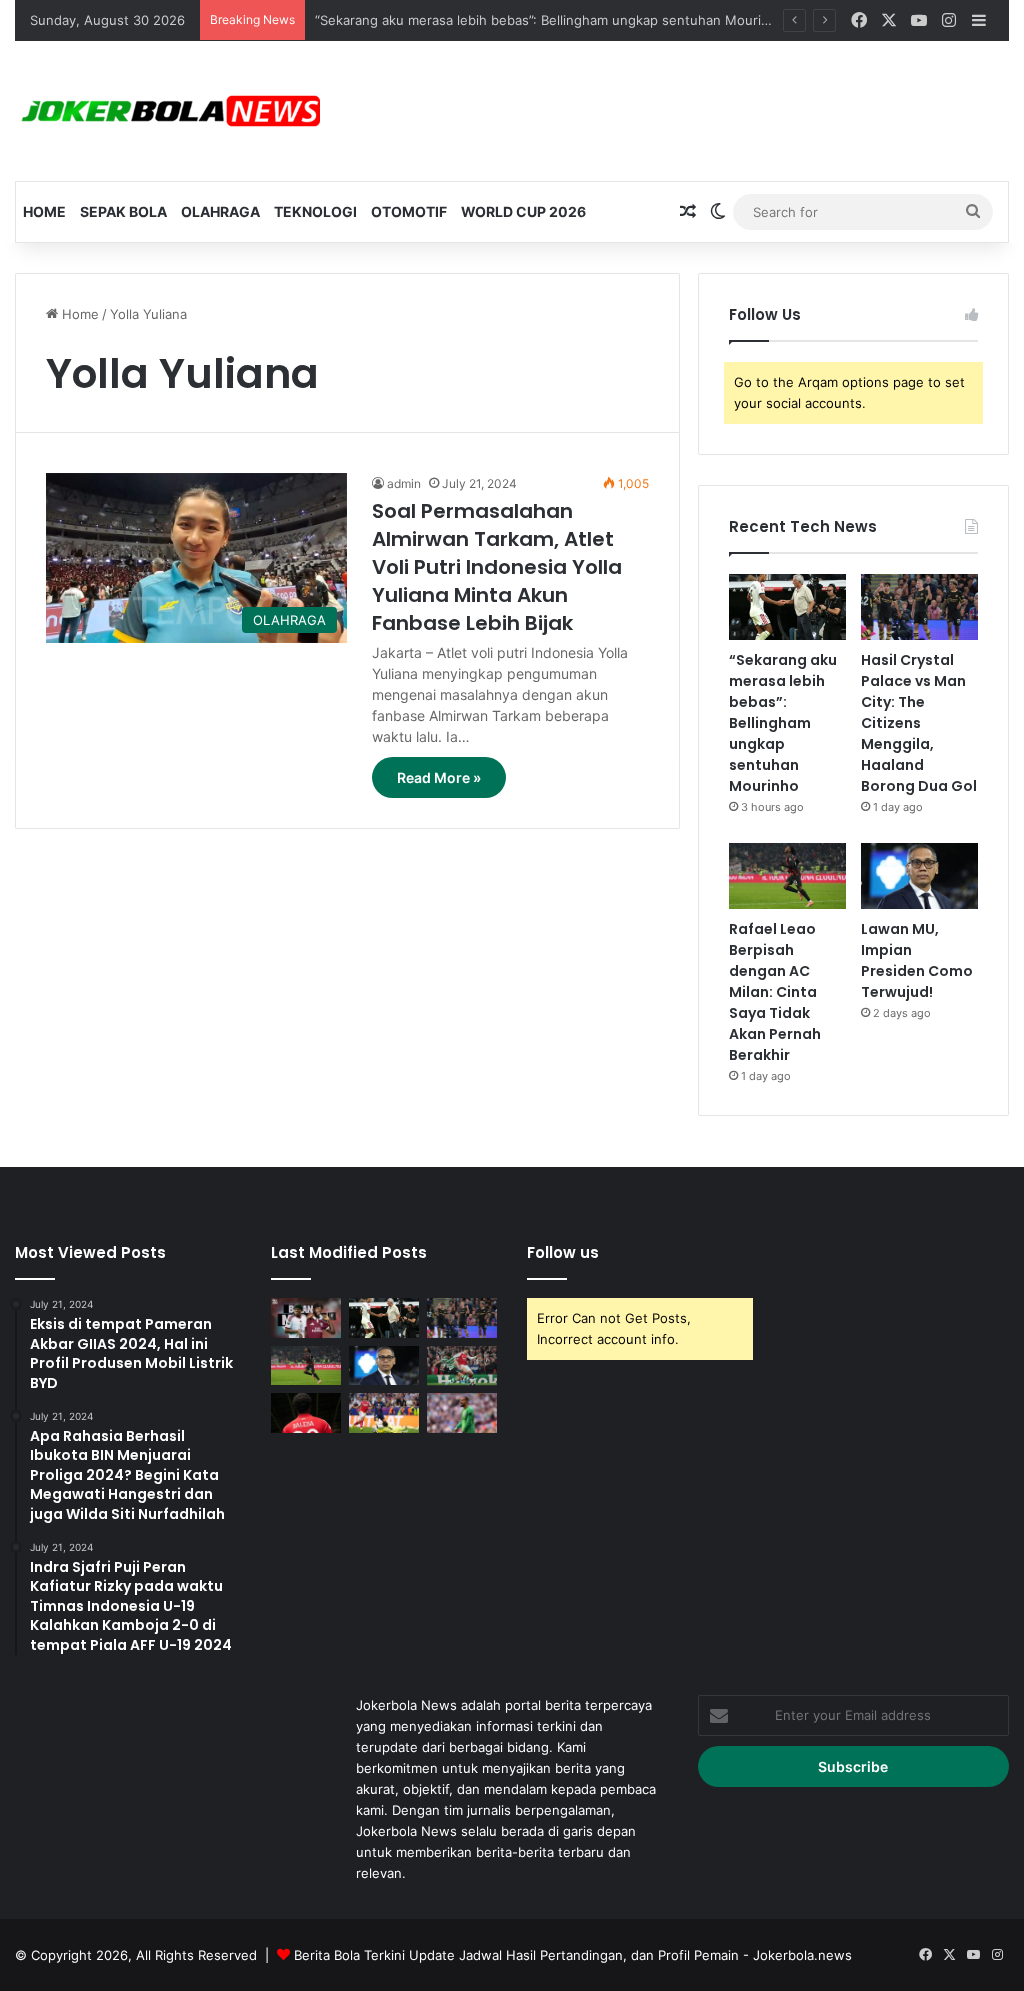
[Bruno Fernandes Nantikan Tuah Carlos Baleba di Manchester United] (306, 1412)
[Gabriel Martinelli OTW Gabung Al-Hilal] (462, 1365)
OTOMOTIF (409, 211)
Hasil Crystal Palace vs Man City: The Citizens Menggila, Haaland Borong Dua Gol (919, 723)
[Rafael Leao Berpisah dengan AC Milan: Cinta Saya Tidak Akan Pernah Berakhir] (787, 876)
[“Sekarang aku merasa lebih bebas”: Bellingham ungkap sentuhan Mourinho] (787, 607)
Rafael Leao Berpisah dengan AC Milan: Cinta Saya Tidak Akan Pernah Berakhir (775, 992)
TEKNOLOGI (315, 211)
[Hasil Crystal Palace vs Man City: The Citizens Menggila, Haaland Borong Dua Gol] (919, 607)
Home (44, 211)
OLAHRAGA (220, 211)
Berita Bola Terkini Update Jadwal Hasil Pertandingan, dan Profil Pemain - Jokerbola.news (573, 1955)
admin (404, 483)
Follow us (563, 1252)
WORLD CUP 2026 (523, 211)
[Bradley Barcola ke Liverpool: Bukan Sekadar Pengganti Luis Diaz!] (384, 1412)
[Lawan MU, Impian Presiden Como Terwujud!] (919, 876)
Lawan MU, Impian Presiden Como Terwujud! (917, 960)
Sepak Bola (123, 211)
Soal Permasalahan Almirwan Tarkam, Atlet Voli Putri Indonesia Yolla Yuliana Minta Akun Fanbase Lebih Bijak (497, 567)
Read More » (439, 777)
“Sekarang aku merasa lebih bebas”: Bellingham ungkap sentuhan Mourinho (550, 20)
